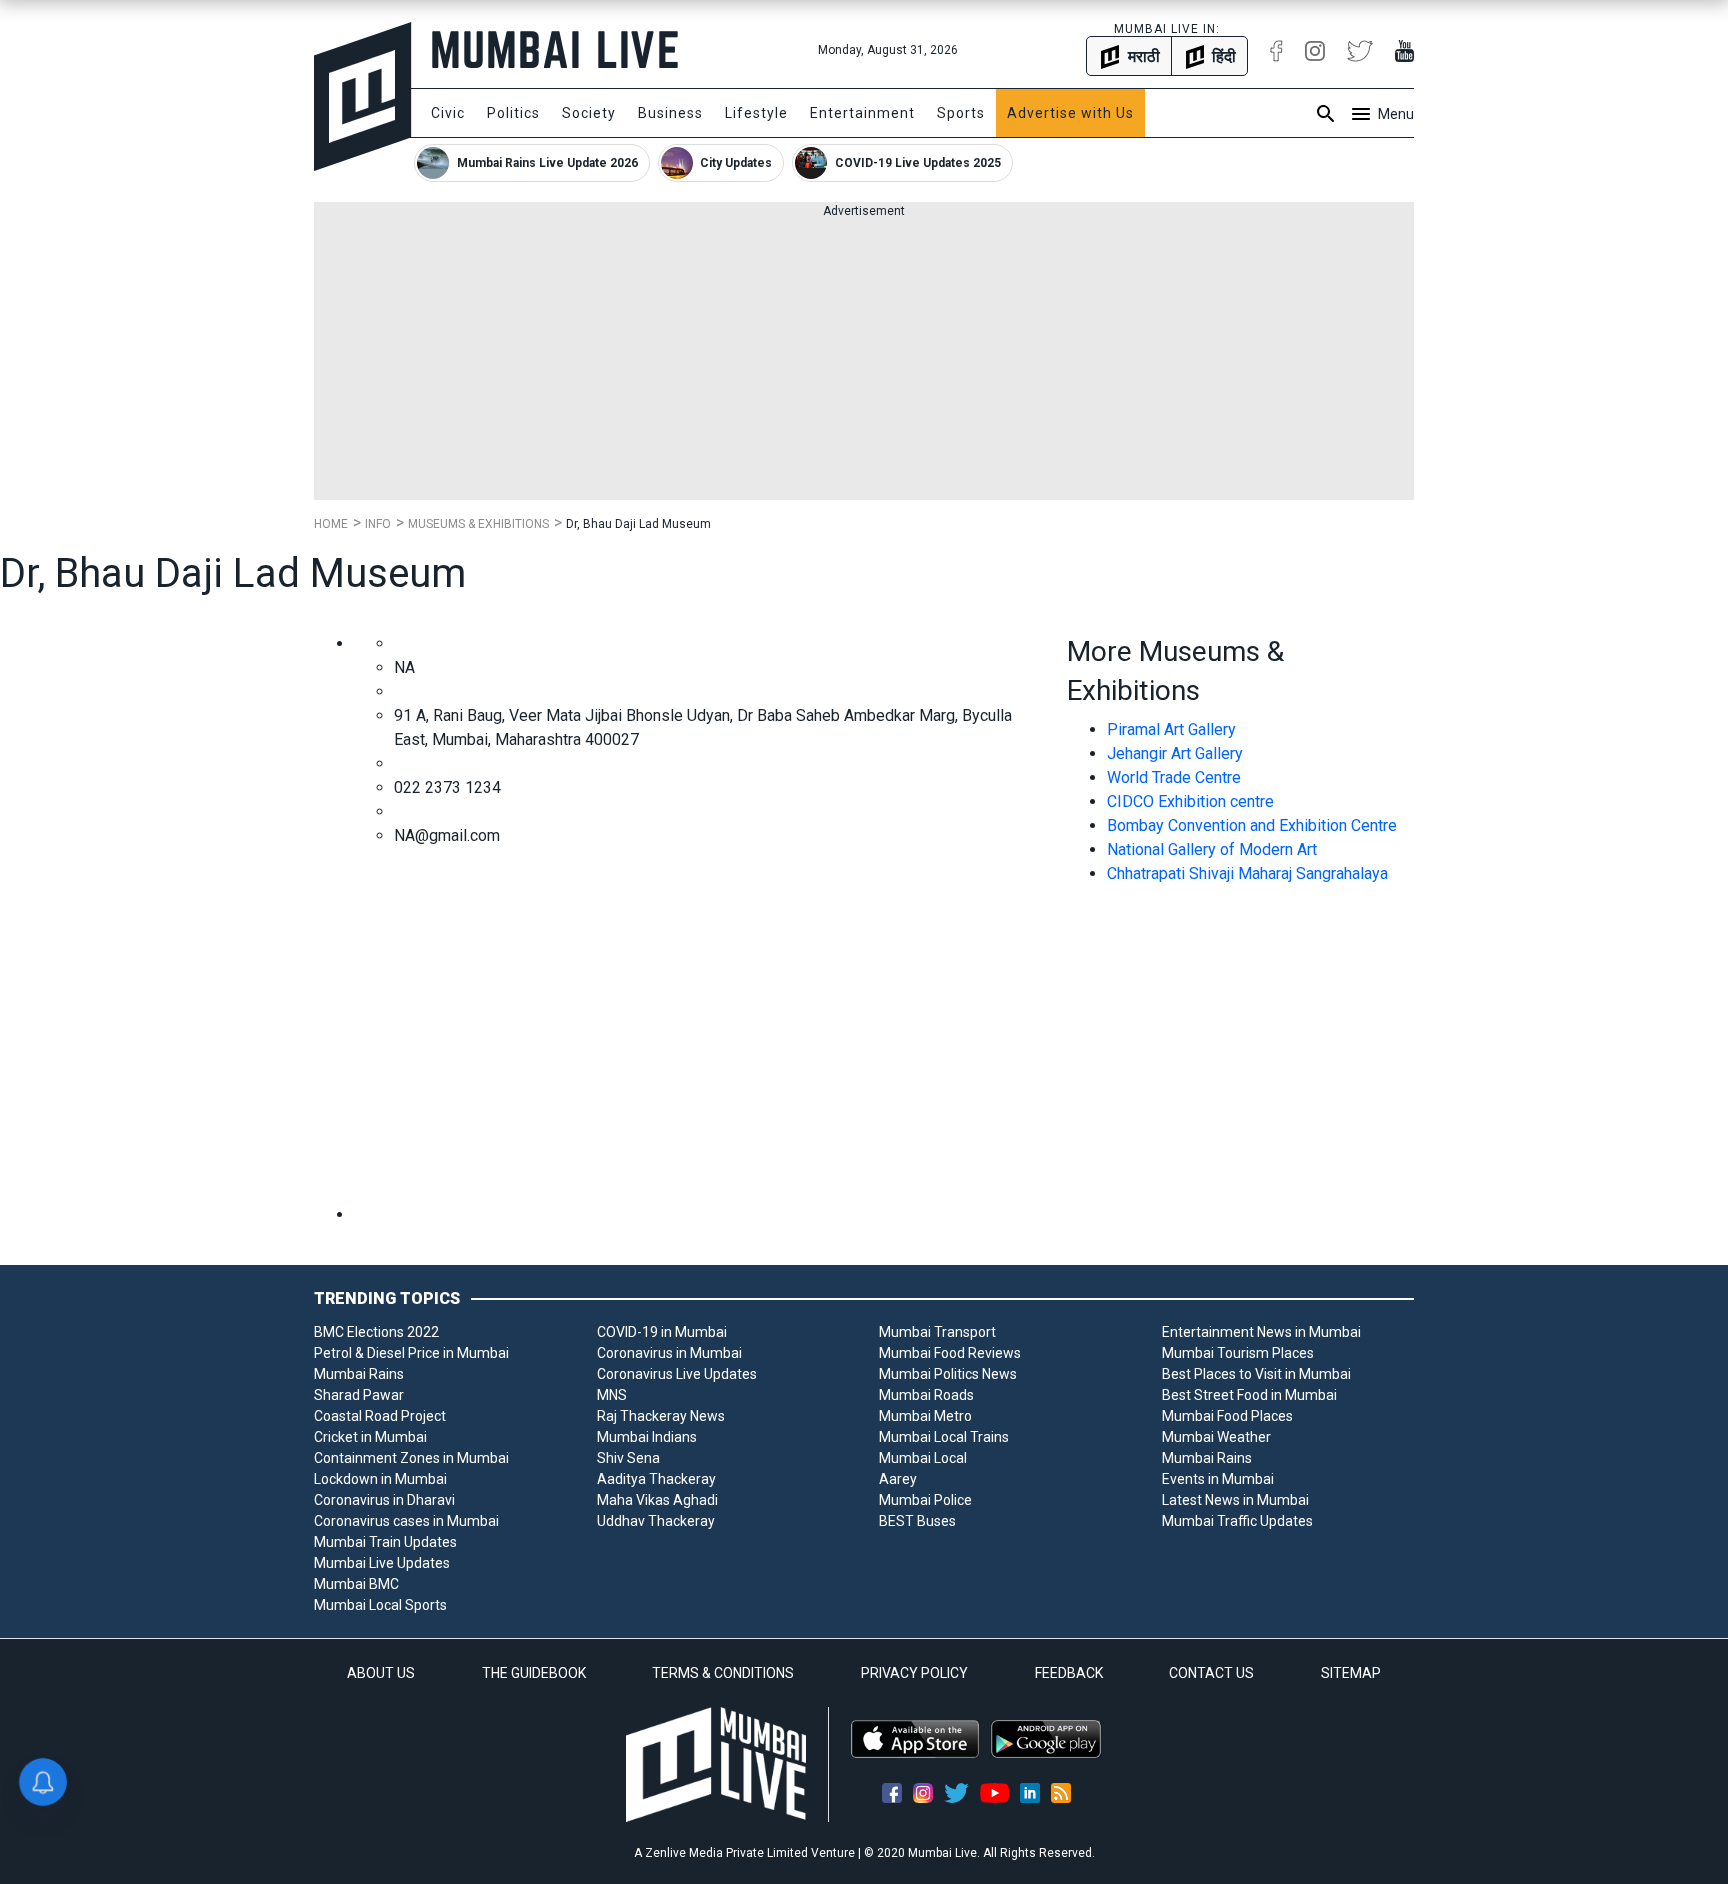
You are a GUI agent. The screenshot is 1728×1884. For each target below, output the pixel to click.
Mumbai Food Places (1227, 1416)
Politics (513, 113)
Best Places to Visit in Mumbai (1256, 1374)
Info (378, 524)
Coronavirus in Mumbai (669, 1353)
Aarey (898, 1479)
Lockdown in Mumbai (380, 1479)
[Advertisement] (864, 360)
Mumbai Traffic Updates (1237, 1521)
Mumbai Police (925, 1500)
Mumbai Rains (359, 1374)
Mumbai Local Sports (380, 1605)
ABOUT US (381, 1673)
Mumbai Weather (1216, 1437)
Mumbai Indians (647, 1437)
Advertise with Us (1070, 113)
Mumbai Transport (937, 1332)
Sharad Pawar (359, 1395)
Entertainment (862, 113)
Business (670, 113)
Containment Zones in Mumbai (411, 1458)
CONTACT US (1211, 1673)
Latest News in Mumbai (1235, 1500)
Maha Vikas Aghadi (657, 1500)
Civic (448, 113)
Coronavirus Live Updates (677, 1374)
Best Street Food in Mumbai (1249, 1395)
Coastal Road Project (380, 1416)
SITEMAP (1351, 1673)
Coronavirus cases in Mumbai (406, 1521)
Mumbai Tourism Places (1238, 1353)
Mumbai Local (923, 1458)
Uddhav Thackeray (656, 1521)
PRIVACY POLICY (914, 1673)
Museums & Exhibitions (478, 524)
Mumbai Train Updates (385, 1542)
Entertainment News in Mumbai (1261, 1332)
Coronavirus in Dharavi (384, 1500)
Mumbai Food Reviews (950, 1353)
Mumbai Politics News (948, 1374)
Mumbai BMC (356, 1584)
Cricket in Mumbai (370, 1437)
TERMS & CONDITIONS (723, 1673)
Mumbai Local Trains (944, 1437)
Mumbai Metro (925, 1416)
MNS (612, 1395)
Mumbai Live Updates (382, 1563)
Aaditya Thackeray (656, 1479)
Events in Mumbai (1218, 1479)
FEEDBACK (1069, 1673)
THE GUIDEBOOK (534, 1673)
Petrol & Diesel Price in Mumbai (411, 1353)
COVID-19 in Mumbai (662, 1332)
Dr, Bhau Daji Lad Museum (638, 524)
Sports (961, 113)
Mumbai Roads (926, 1395)
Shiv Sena (628, 1458)
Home (331, 524)
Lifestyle (756, 113)
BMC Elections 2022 (376, 1332)
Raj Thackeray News (661, 1416)
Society (589, 113)
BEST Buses (917, 1521)
